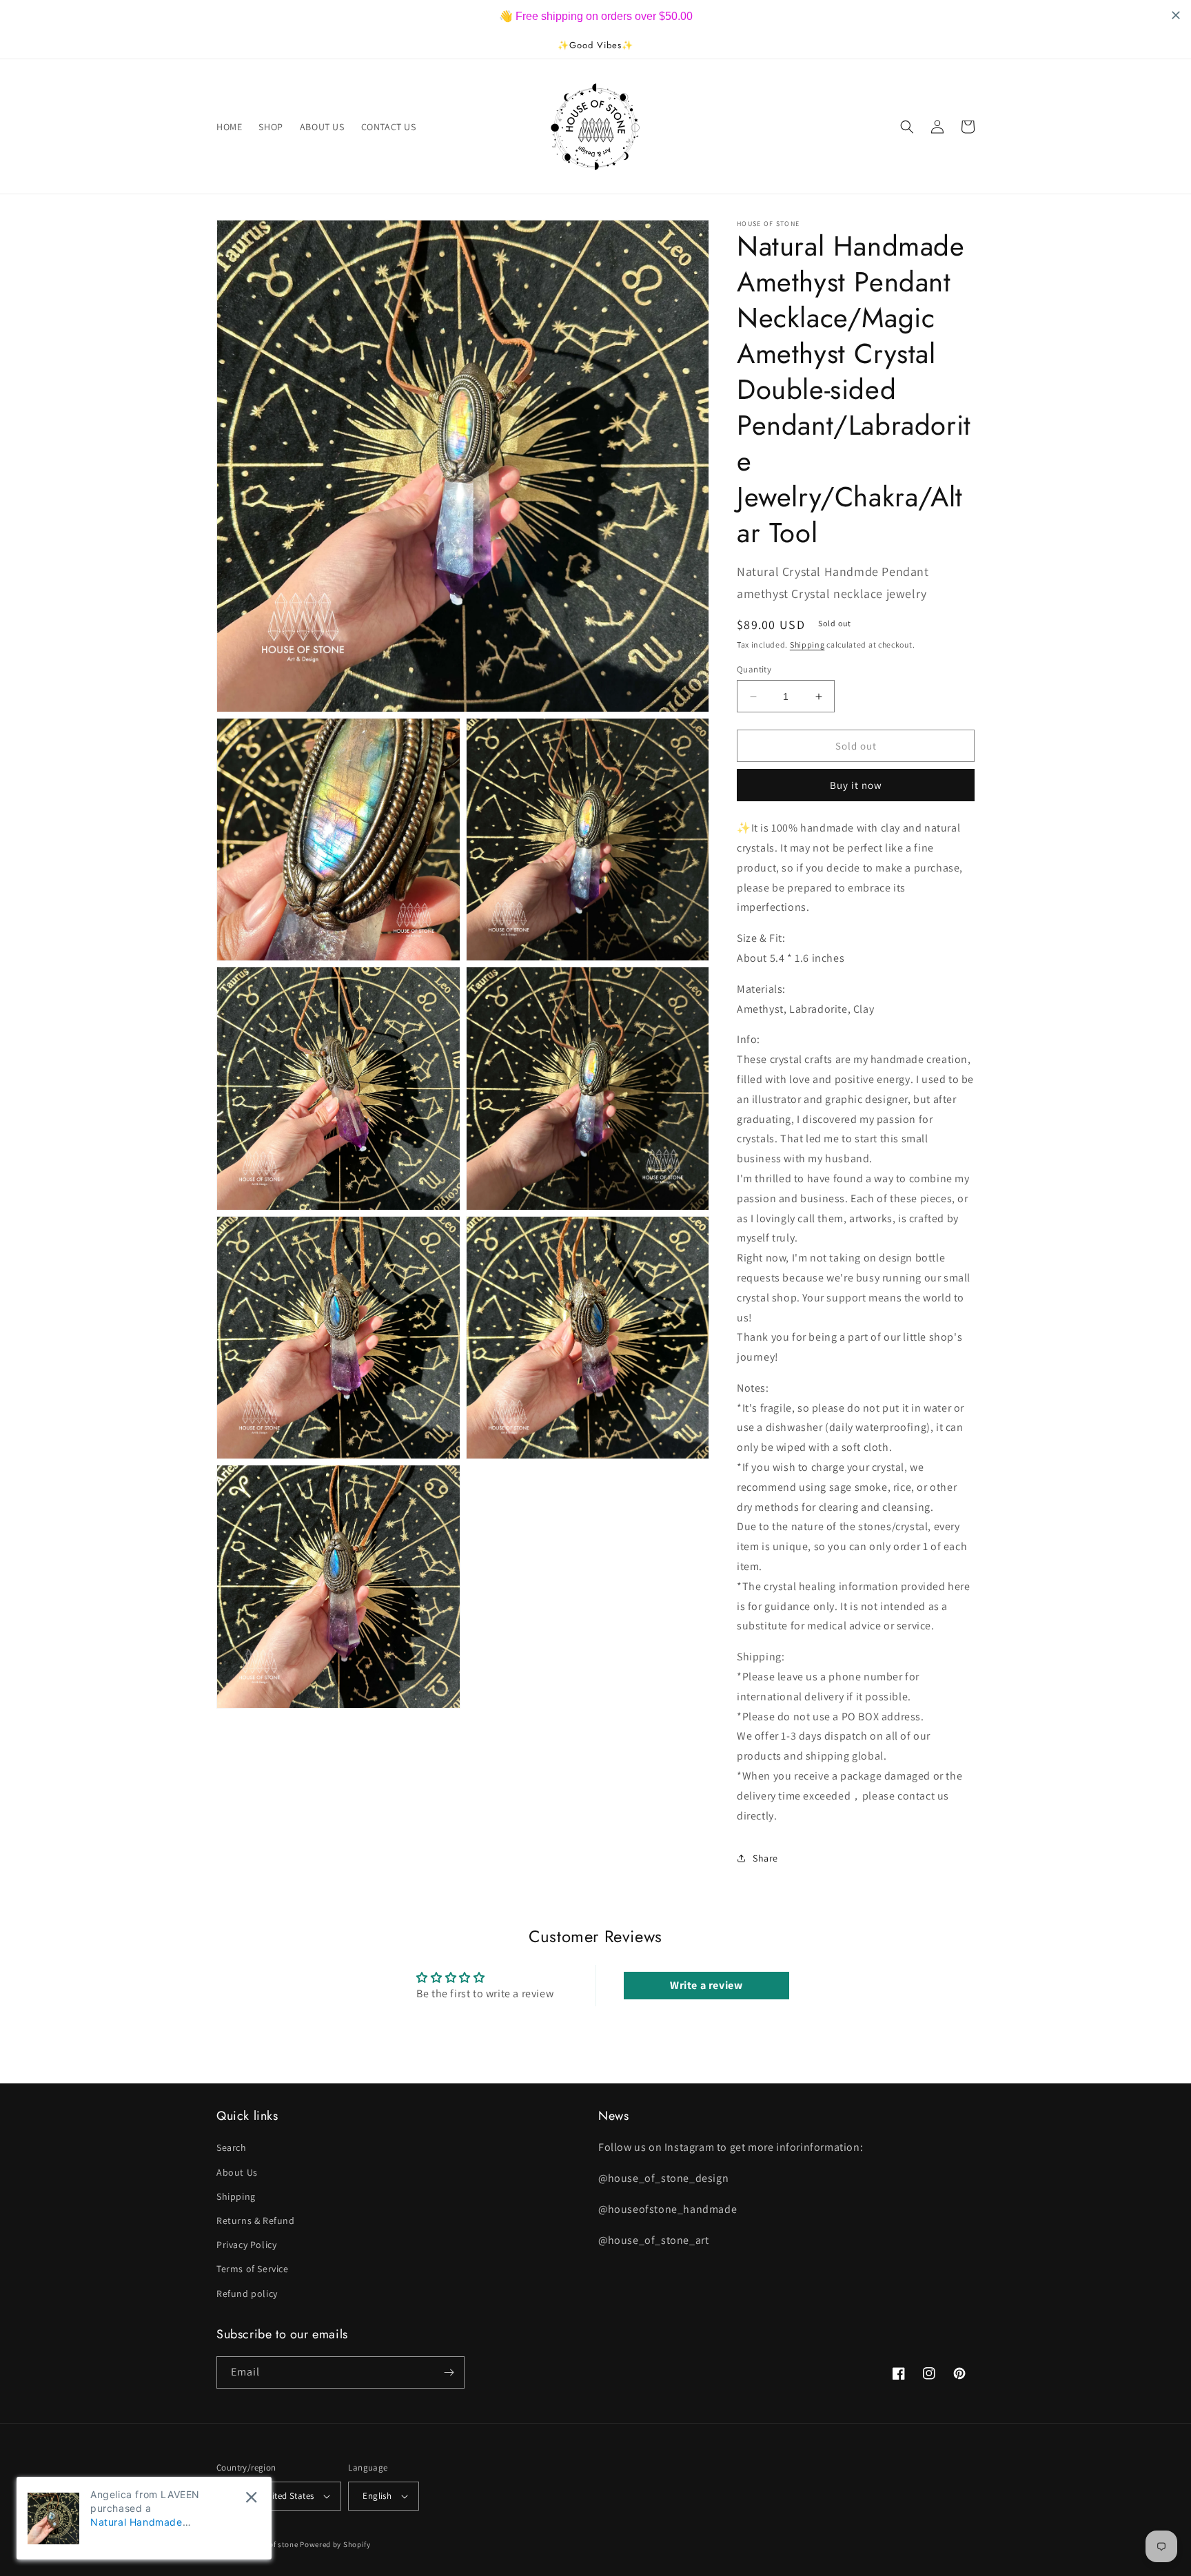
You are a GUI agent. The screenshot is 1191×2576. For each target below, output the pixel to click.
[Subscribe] (449, 2372)
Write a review (706, 1985)
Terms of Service (253, 2269)
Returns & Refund (256, 2220)
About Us (237, 2172)
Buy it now (856, 785)
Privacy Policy (246, 2245)
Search (232, 2147)
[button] (907, 127)
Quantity (754, 669)
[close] (251, 2497)
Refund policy (247, 2294)
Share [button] (765, 1858)
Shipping (807, 645)
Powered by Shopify (335, 2544)
